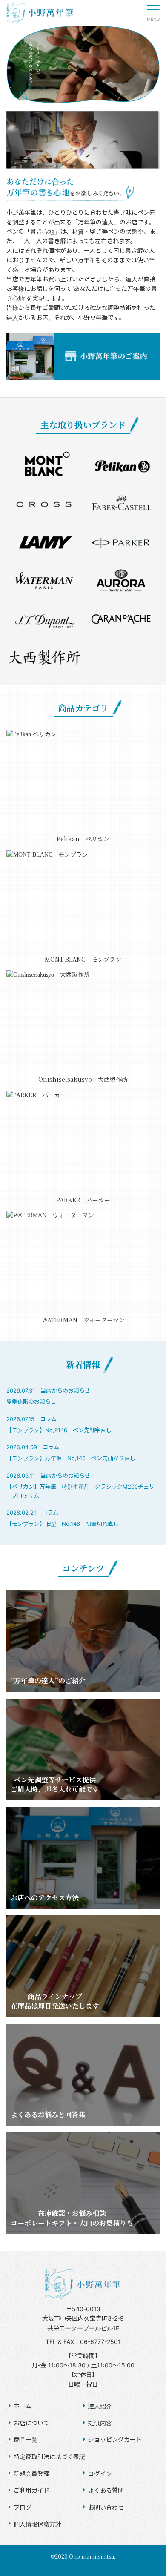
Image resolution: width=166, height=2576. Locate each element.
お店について (31, 2423)
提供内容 (100, 2423)
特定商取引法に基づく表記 (49, 2457)
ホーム (23, 2406)
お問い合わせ (106, 2507)
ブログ (23, 2507)
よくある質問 (106, 2490)
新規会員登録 (31, 2474)
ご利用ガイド (31, 2490)
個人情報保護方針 (37, 2524)
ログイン (100, 2474)
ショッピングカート (115, 2440)
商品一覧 (26, 2440)
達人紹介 (100, 2406)
